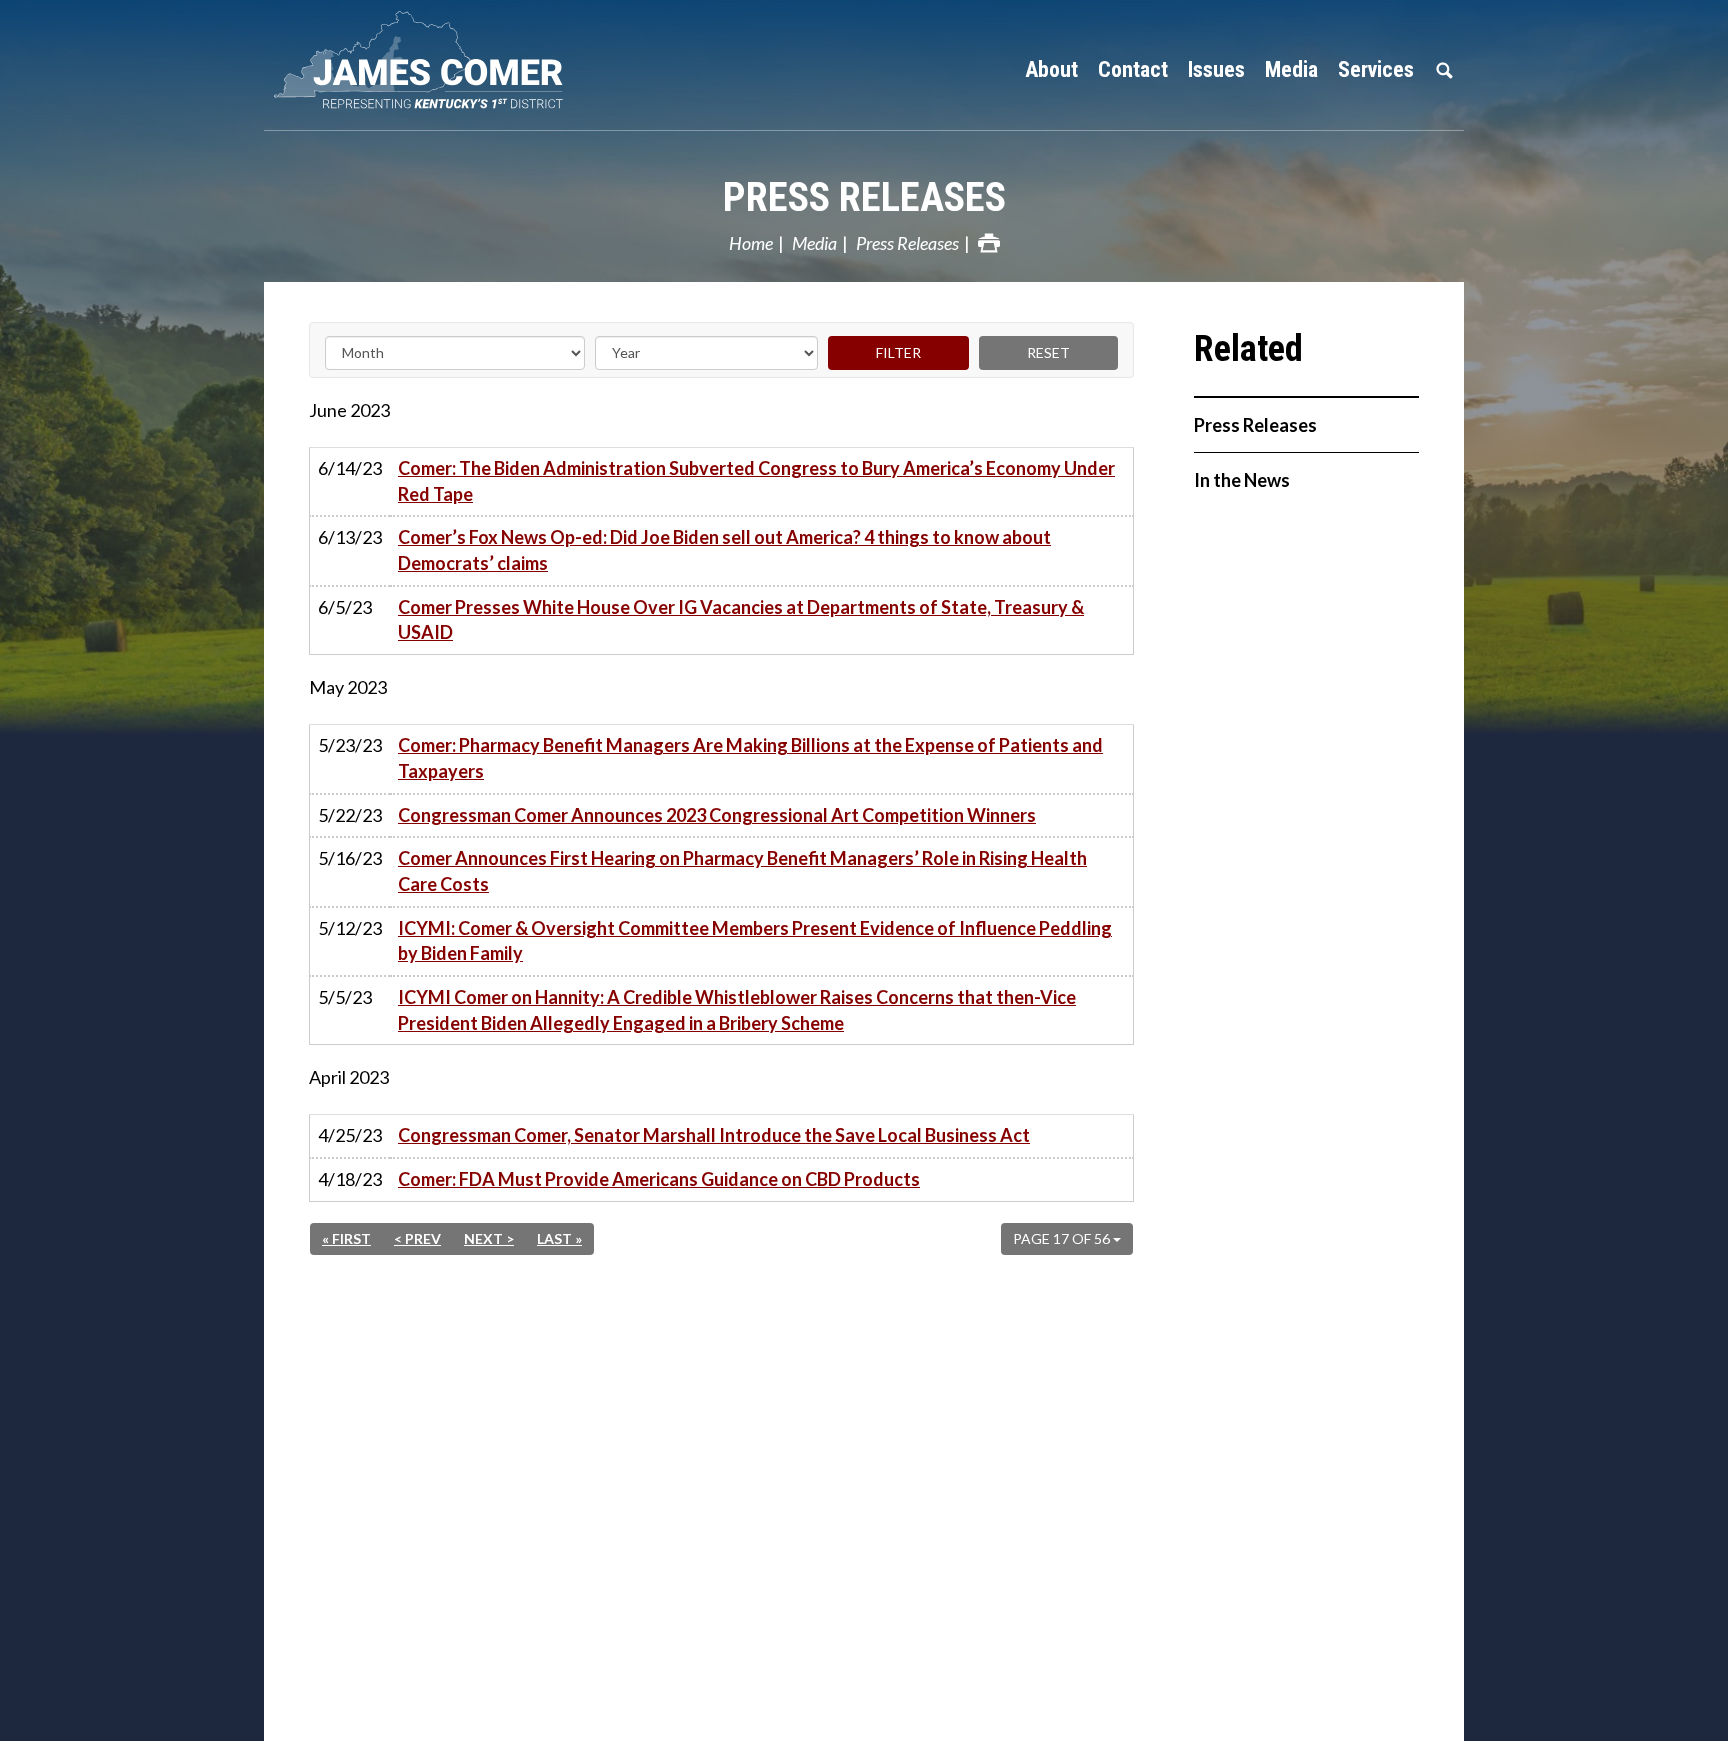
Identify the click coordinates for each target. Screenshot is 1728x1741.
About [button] (1051, 69)
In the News (1242, 480)
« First (346, 1238)
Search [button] (1444, 70)
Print (989, 243)
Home (751, 243)
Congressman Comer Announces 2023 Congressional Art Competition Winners (717, 815)
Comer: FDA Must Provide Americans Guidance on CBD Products (659, 1179)
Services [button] (1376, 69)
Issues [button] (1216, 69)
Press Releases (864, 197)
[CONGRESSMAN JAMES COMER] (434, 60)
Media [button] (1291, 69)
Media (814, 243)
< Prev (417, 1238)
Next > (489, 1238)
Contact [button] (1133, 69)
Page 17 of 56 (1063, 1238)
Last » (559, 1238)
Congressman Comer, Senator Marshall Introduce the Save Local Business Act (714, 1135)
